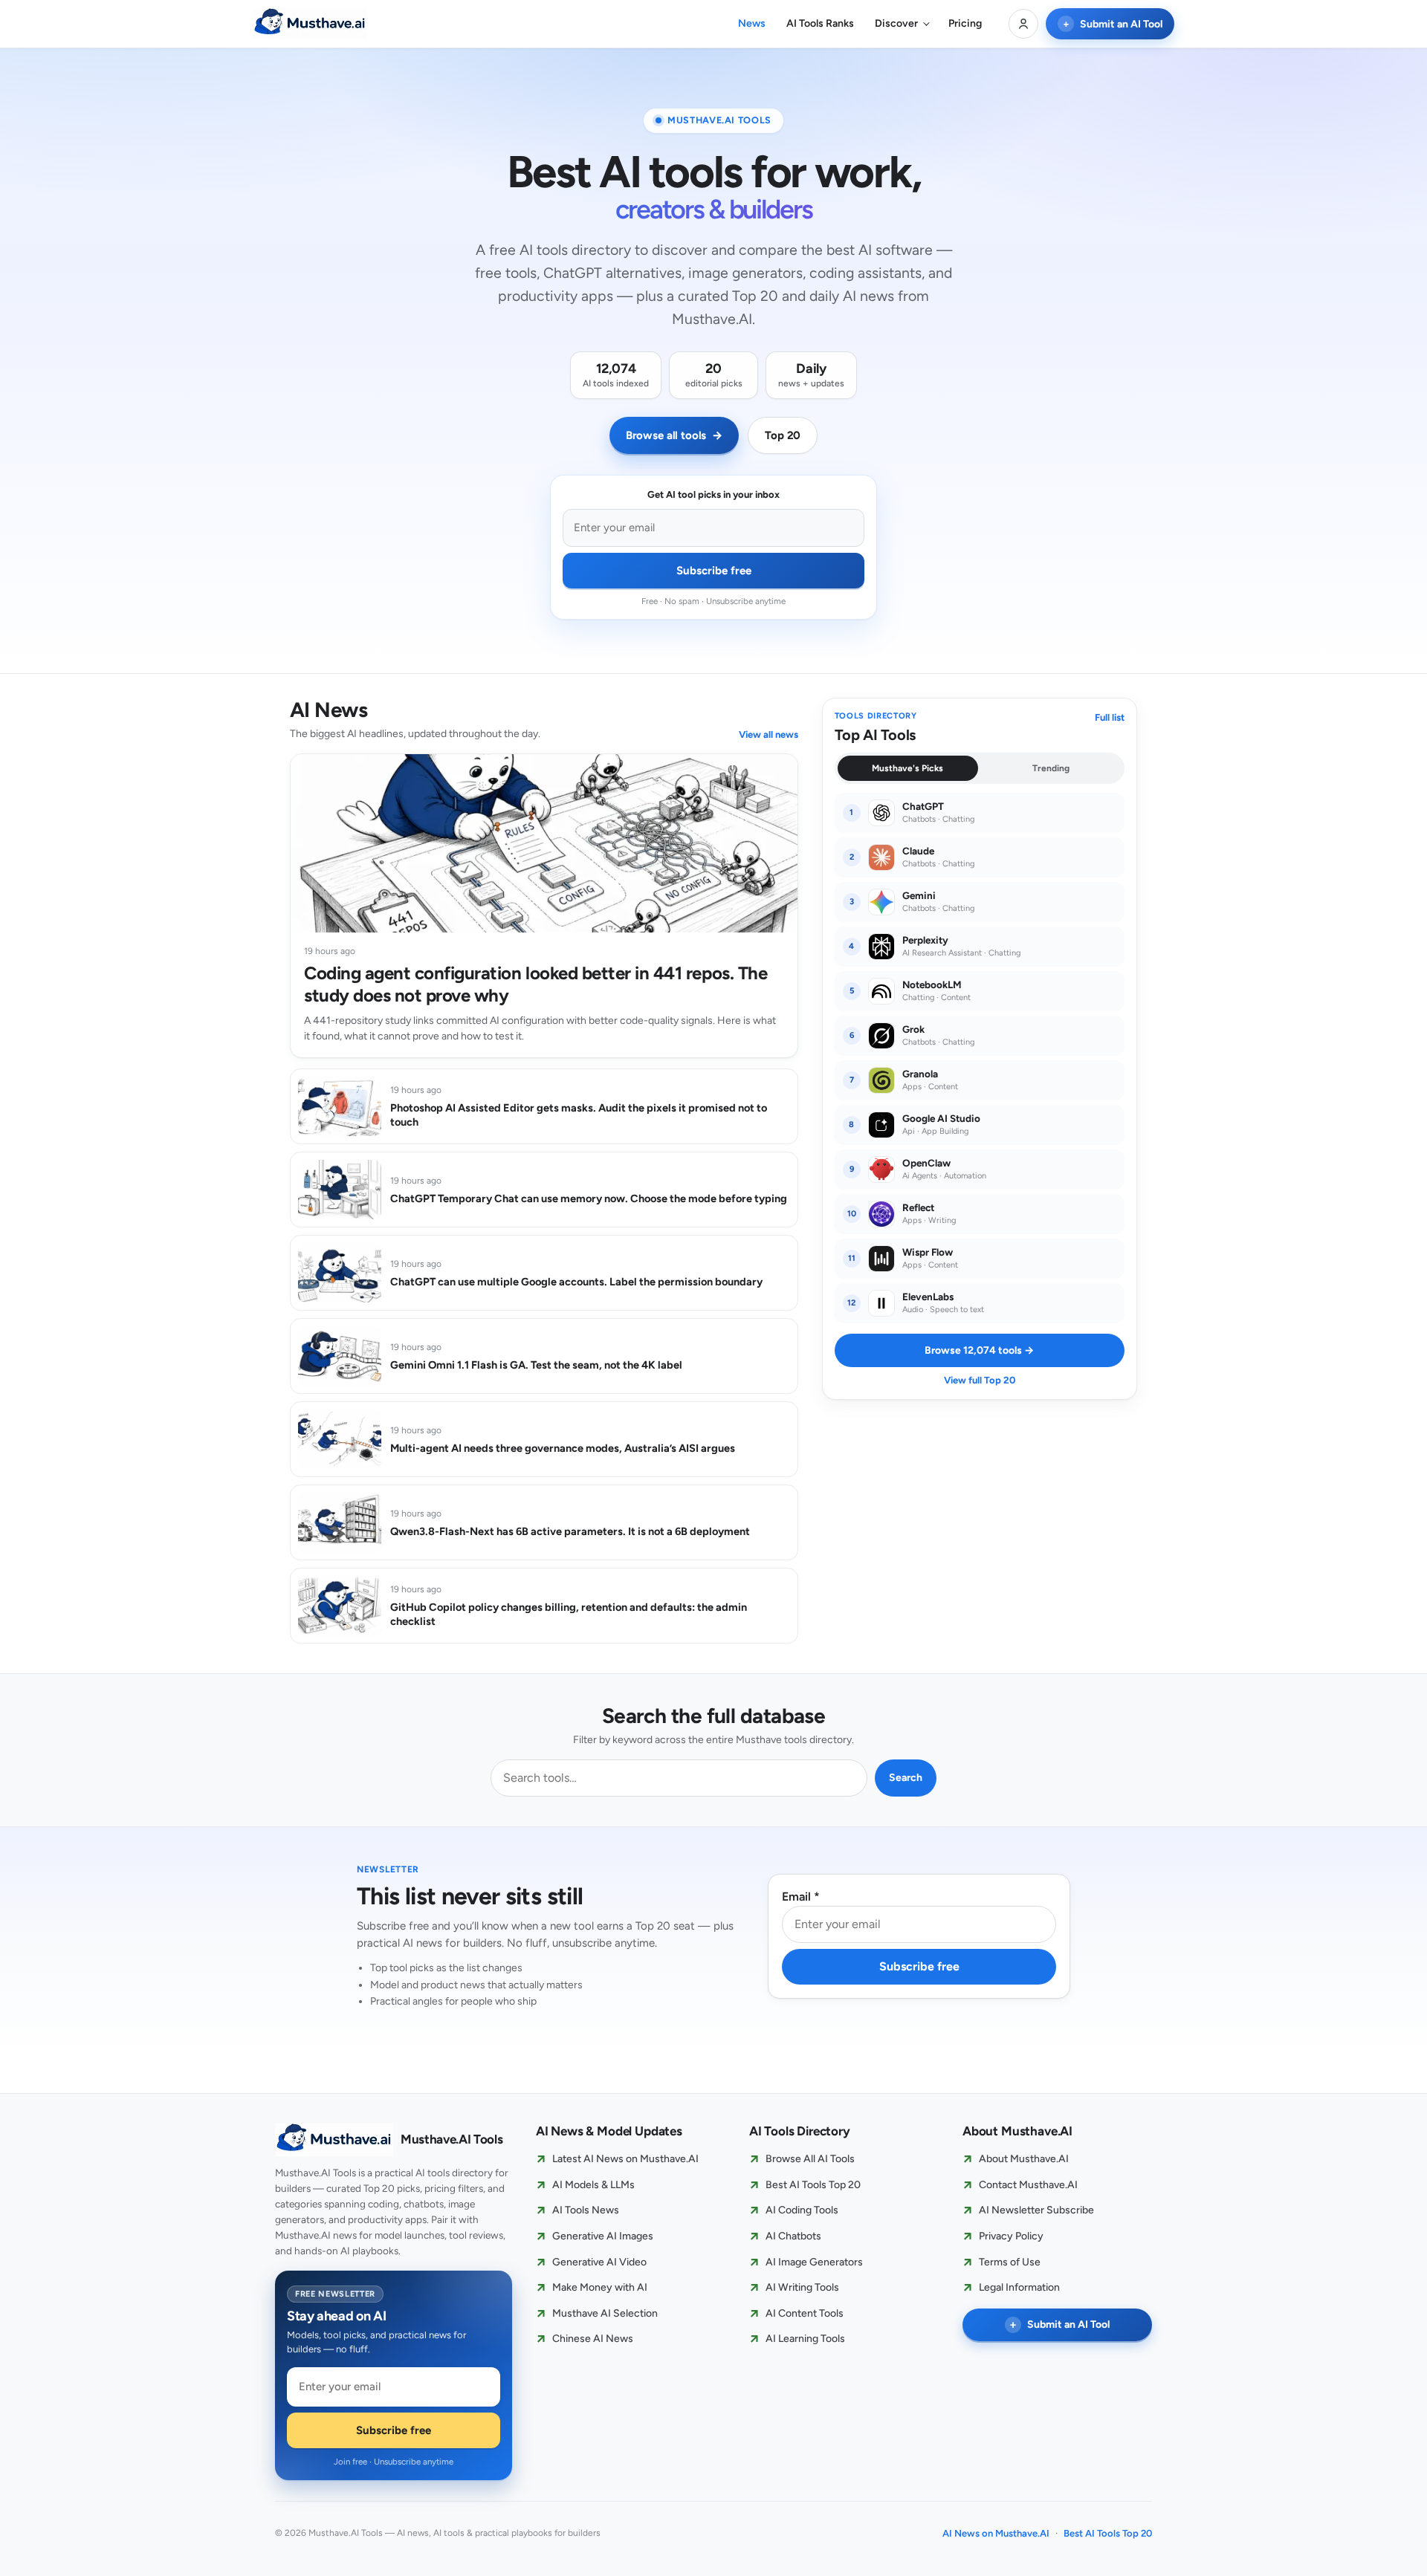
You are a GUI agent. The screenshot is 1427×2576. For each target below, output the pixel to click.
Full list (1110, 717)
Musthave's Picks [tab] (907, 768)
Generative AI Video (599, 2262)
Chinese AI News (593, 2339)
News (752, 23)
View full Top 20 (980, 1380)
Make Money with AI (600, 2287)
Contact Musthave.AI (1028, 2185)
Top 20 (783, 435)
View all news (768, 734)
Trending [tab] (1051, 768)
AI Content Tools (805, 2313)
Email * (801, 1897)
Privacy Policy (1011, 2236)
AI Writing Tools (802, 2287)
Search (906, 1778)
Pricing (965, 23)
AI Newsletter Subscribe (1036, 2211)
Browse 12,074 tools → (979, 1350)
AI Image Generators (814, 2262)
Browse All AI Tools (810, 2159)
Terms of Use (1010, 2262)
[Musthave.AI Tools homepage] (310, 24)
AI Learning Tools (805, 2339)
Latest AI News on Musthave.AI (625, 2159)
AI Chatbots (793, 2236)
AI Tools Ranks (820, 23)
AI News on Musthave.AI (996, 2533)
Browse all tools (674, 435)
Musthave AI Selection (605, 2313)
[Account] (1023, 24)
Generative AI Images (603, 2236)
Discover (896, 23)
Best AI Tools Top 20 (813, 2185)
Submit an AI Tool (1113, 24)
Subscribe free (714, 571)
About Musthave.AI (1024, 2159)
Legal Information (1019, 2287)
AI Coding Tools (802, 2211)
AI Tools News (586, 2211)
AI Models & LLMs (593, 2185)
